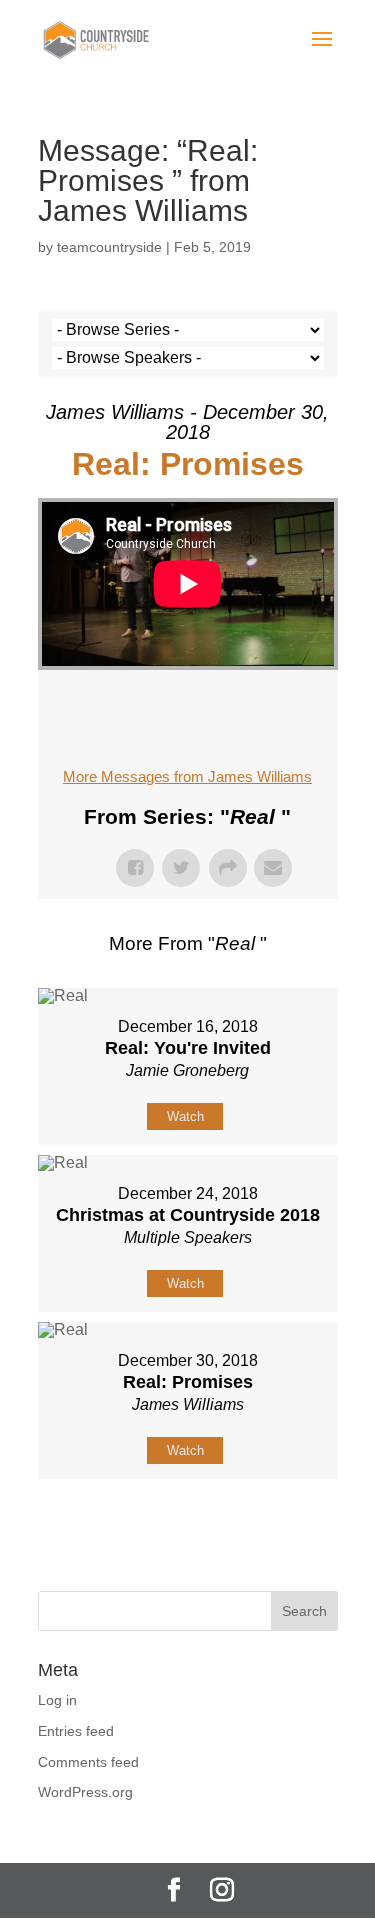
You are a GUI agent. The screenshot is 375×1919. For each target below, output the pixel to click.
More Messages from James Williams (187, 776)
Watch (185, 1116)
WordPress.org (85, 1792)
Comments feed (88, 1762)
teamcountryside (109, 247)
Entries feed (76, 1731)
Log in (57, 1700)
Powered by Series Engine (188, 1529)
